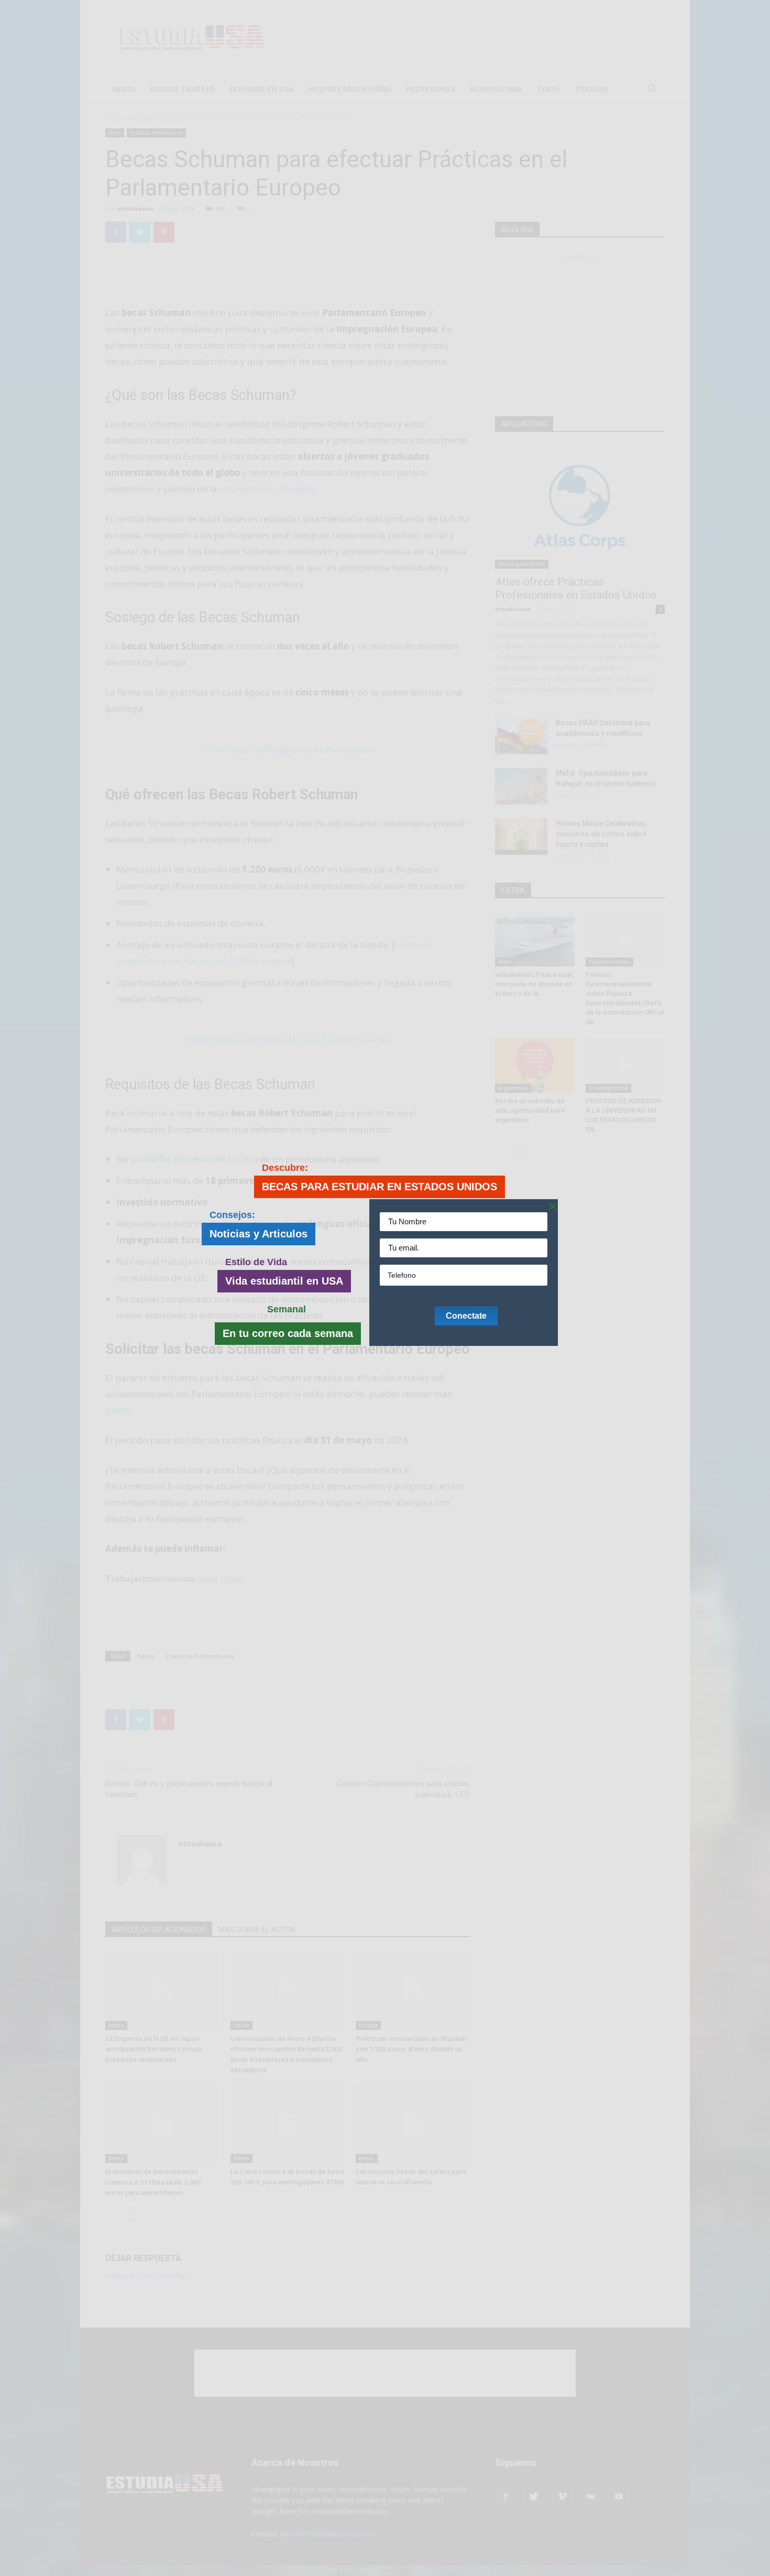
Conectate (466, 1316)
